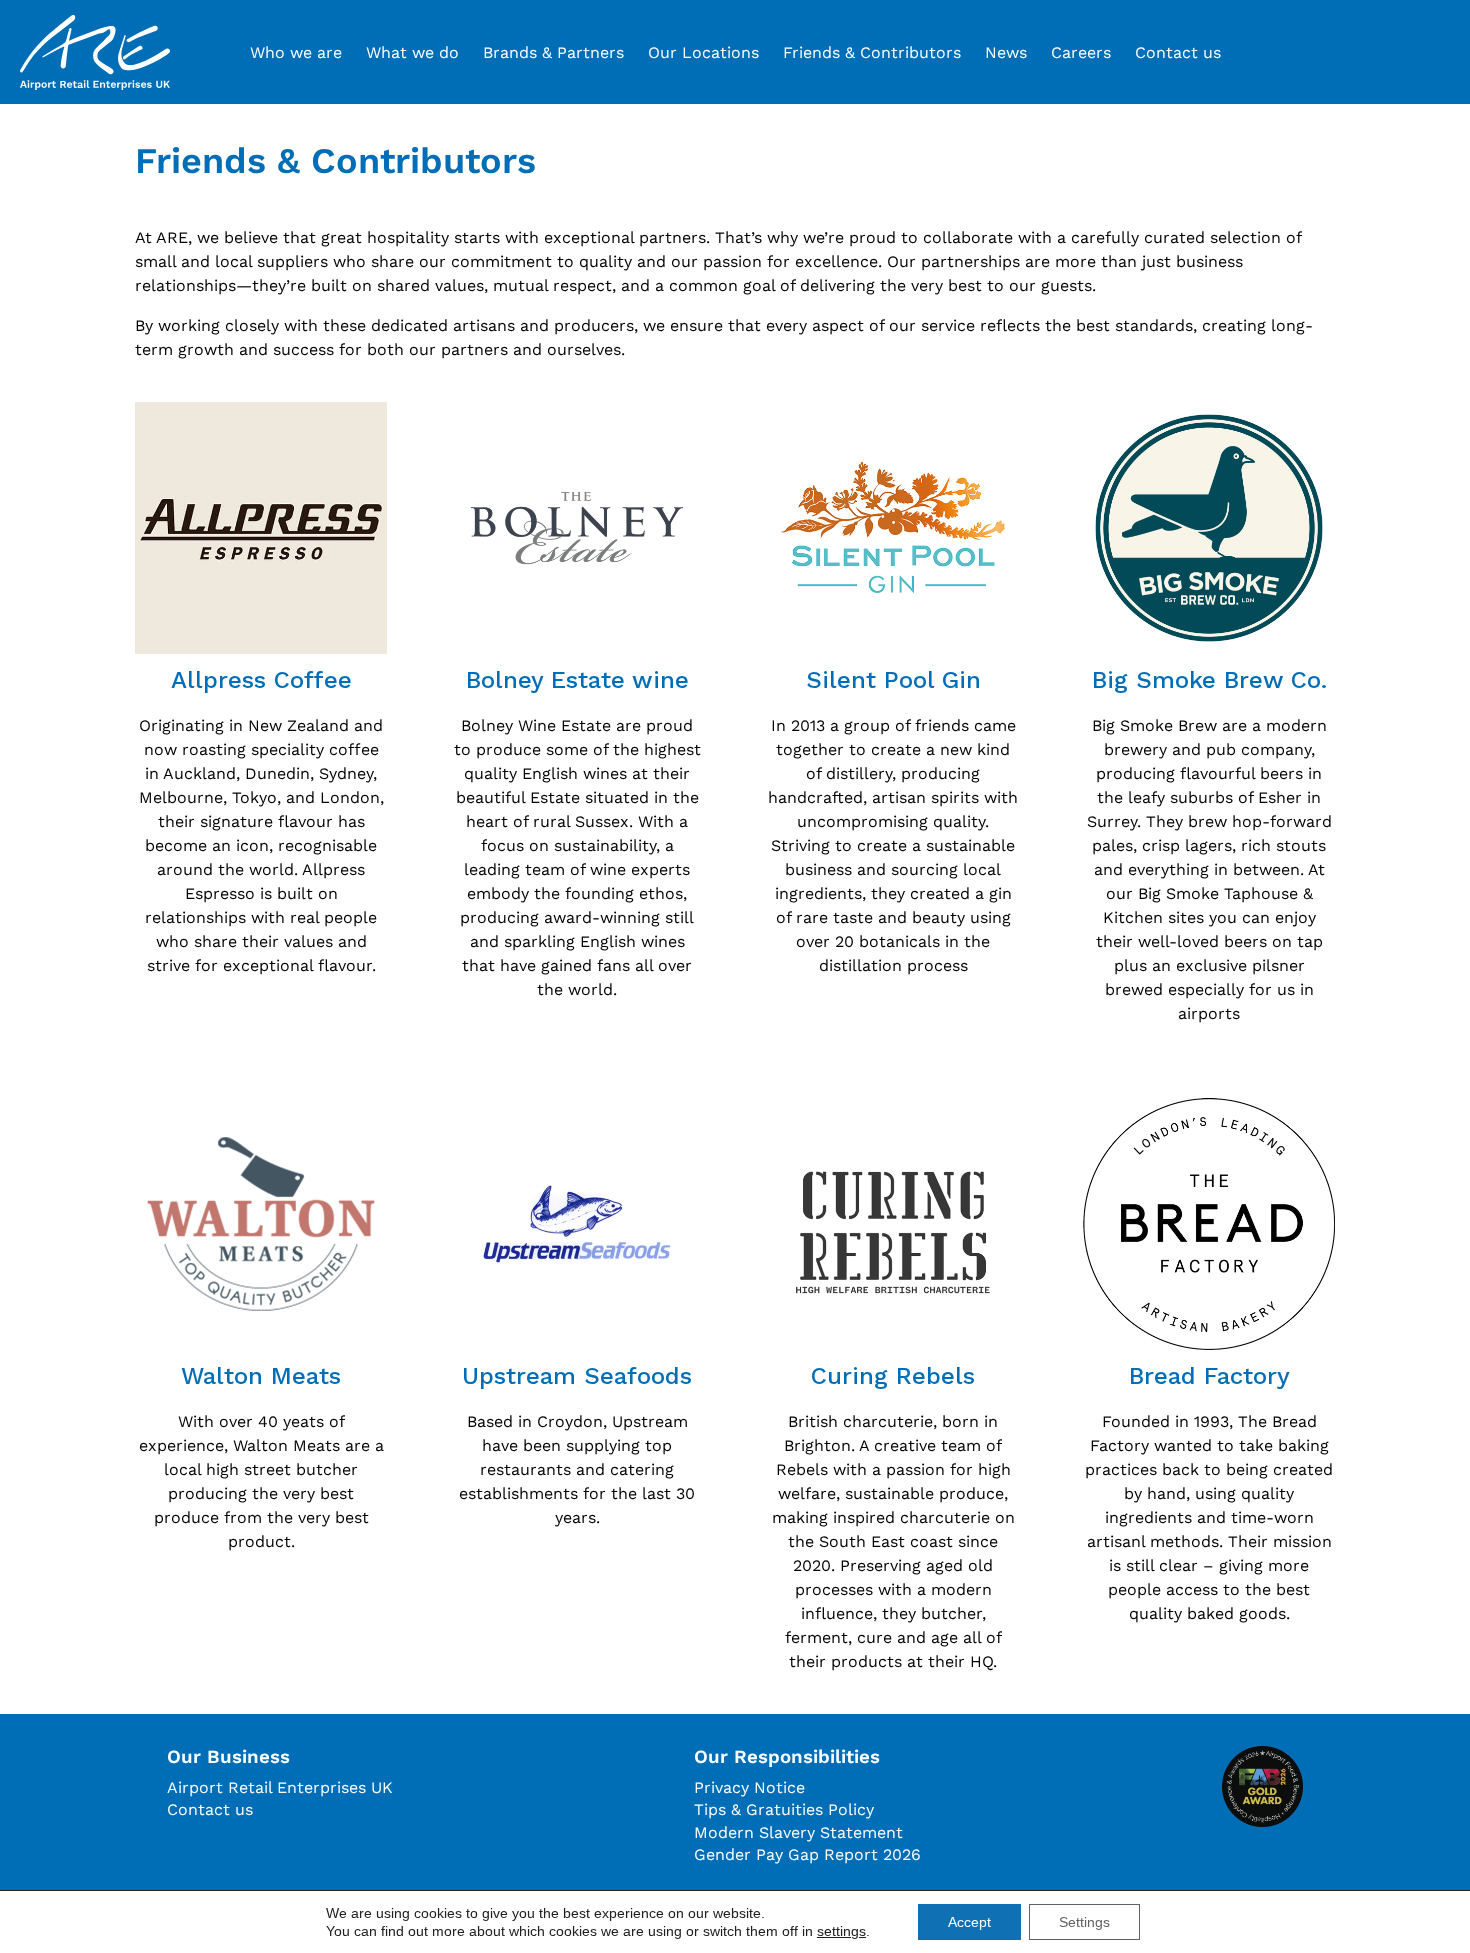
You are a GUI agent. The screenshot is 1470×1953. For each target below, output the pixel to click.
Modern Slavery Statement (798, 1832)
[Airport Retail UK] (95, 52)
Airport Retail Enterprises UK (280, 1787)
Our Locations (703, 52)
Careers (1081, 52)
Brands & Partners (553, 52)
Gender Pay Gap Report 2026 (807, 1854)
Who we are (296, 52)
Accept (969, 1922)
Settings (1084, 1922)
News (1006, 52)
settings (841, 1931)
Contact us (1178, 52)
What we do (412, 52)
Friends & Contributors (872, 52)
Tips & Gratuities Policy (784, 1809)
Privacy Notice (749, 1787)
